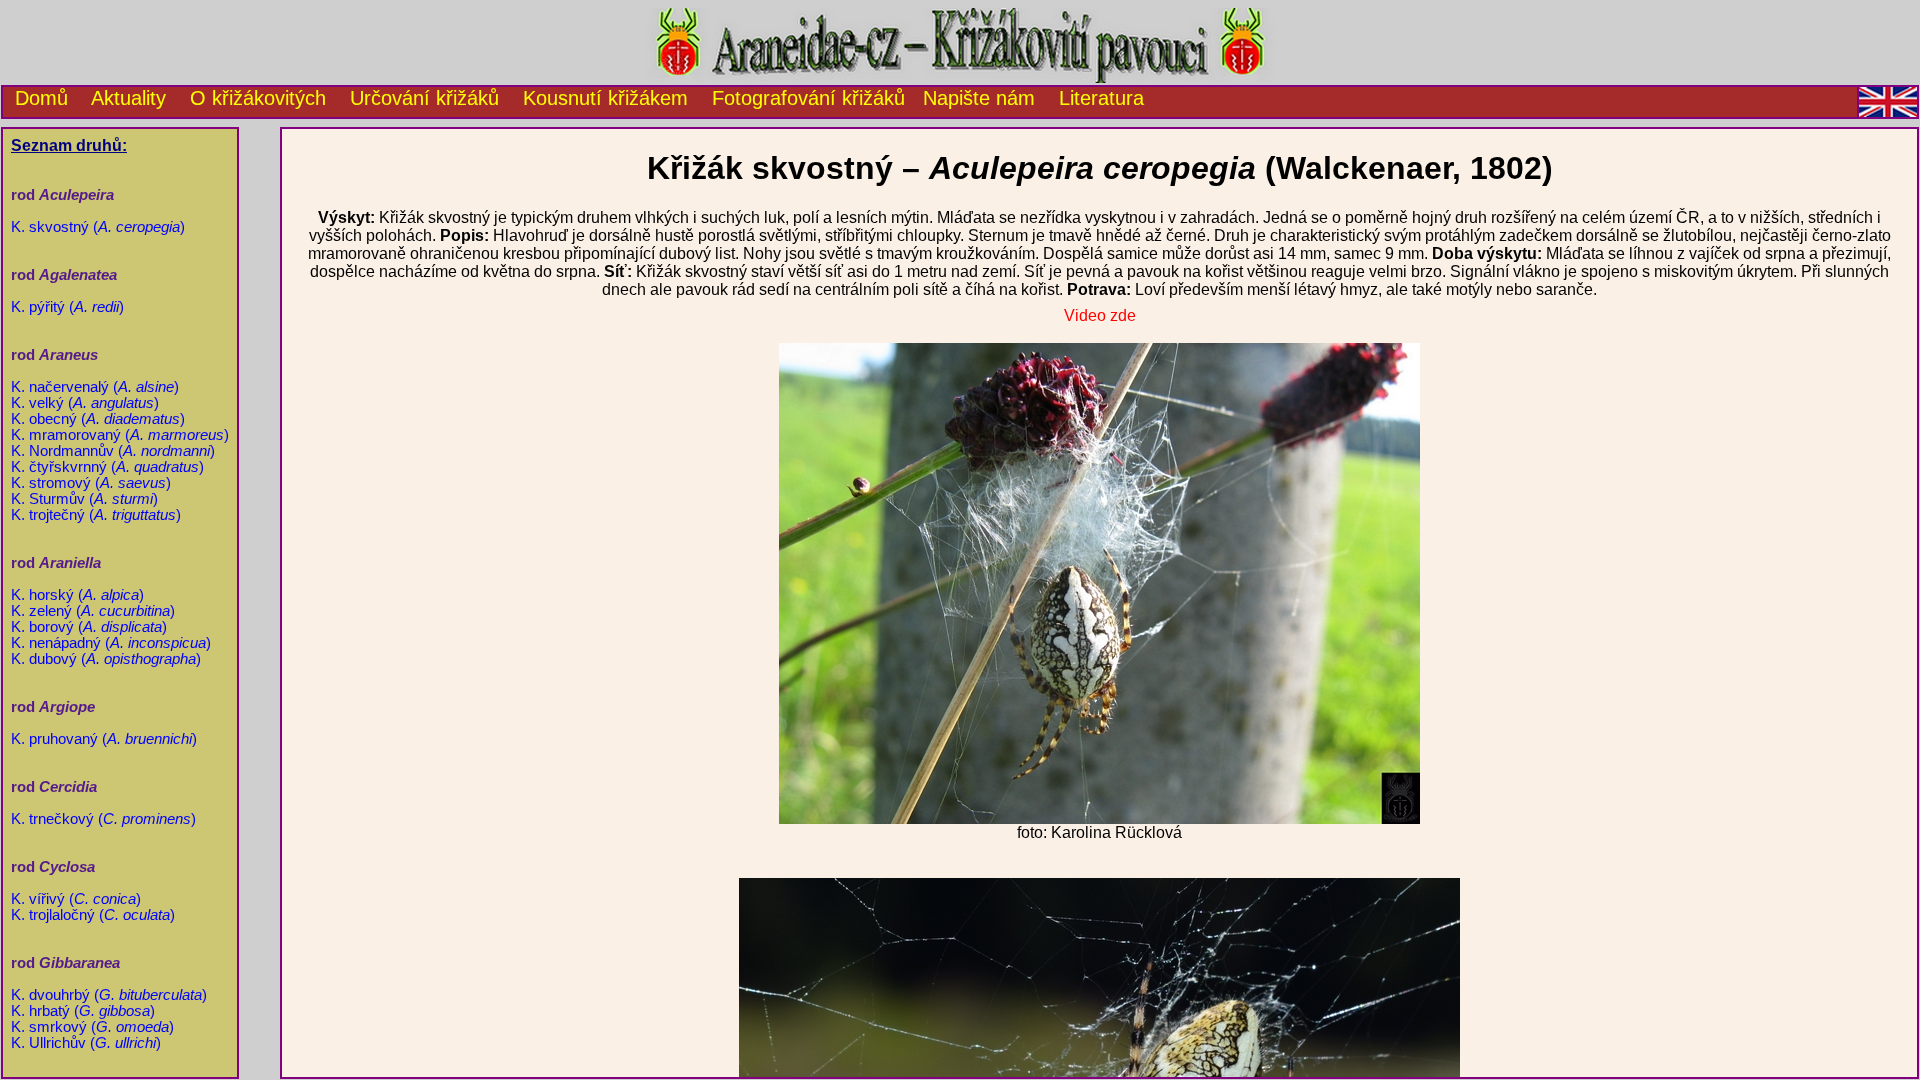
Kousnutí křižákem (605, 98)
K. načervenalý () (95, 387)
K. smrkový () (92, 1027)
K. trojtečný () (96, 515)
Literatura (1101, 98)
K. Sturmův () (84, 499)
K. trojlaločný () (93, 915)
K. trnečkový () (103, 819)
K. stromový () (91, 483)
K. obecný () (98, 419)
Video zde (1100, 315)
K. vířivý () (76, 899)
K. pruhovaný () (104, 739)
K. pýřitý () (67, 307)
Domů (35, 98)
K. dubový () (106, 659)
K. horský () (77, 595)
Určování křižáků (424, 98)
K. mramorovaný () (120, 435)
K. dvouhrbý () (109, 995)
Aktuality (128, 98)
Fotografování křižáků (808, 98)
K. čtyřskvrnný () (107, 467)
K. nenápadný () (111, 643)
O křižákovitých (258, 98)
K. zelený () (93, 611)
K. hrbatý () (83, 1011)
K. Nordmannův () (113, 451)
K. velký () (85, 403)
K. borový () (89, 627)
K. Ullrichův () (86, 1043)
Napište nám (979, 98)
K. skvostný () (98, 227)
